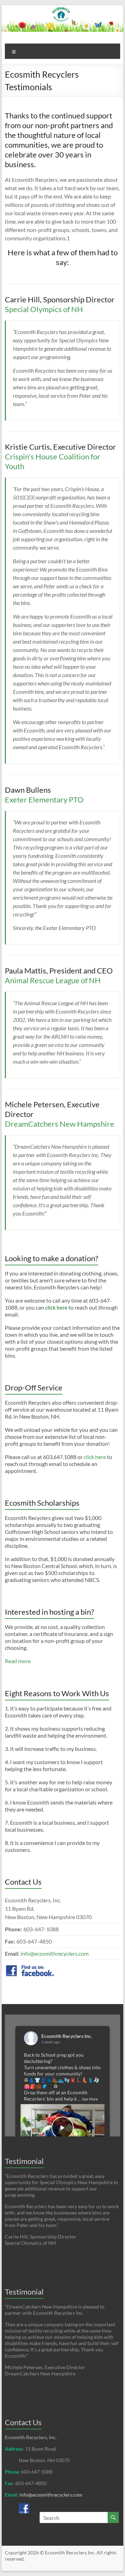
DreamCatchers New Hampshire (60, 1124)
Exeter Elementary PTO (44, 800)
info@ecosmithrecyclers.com (55, 1953)
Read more (18, 1661)
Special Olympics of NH (44, 309)
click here (95, 1457)
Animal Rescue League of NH (53, 980)
